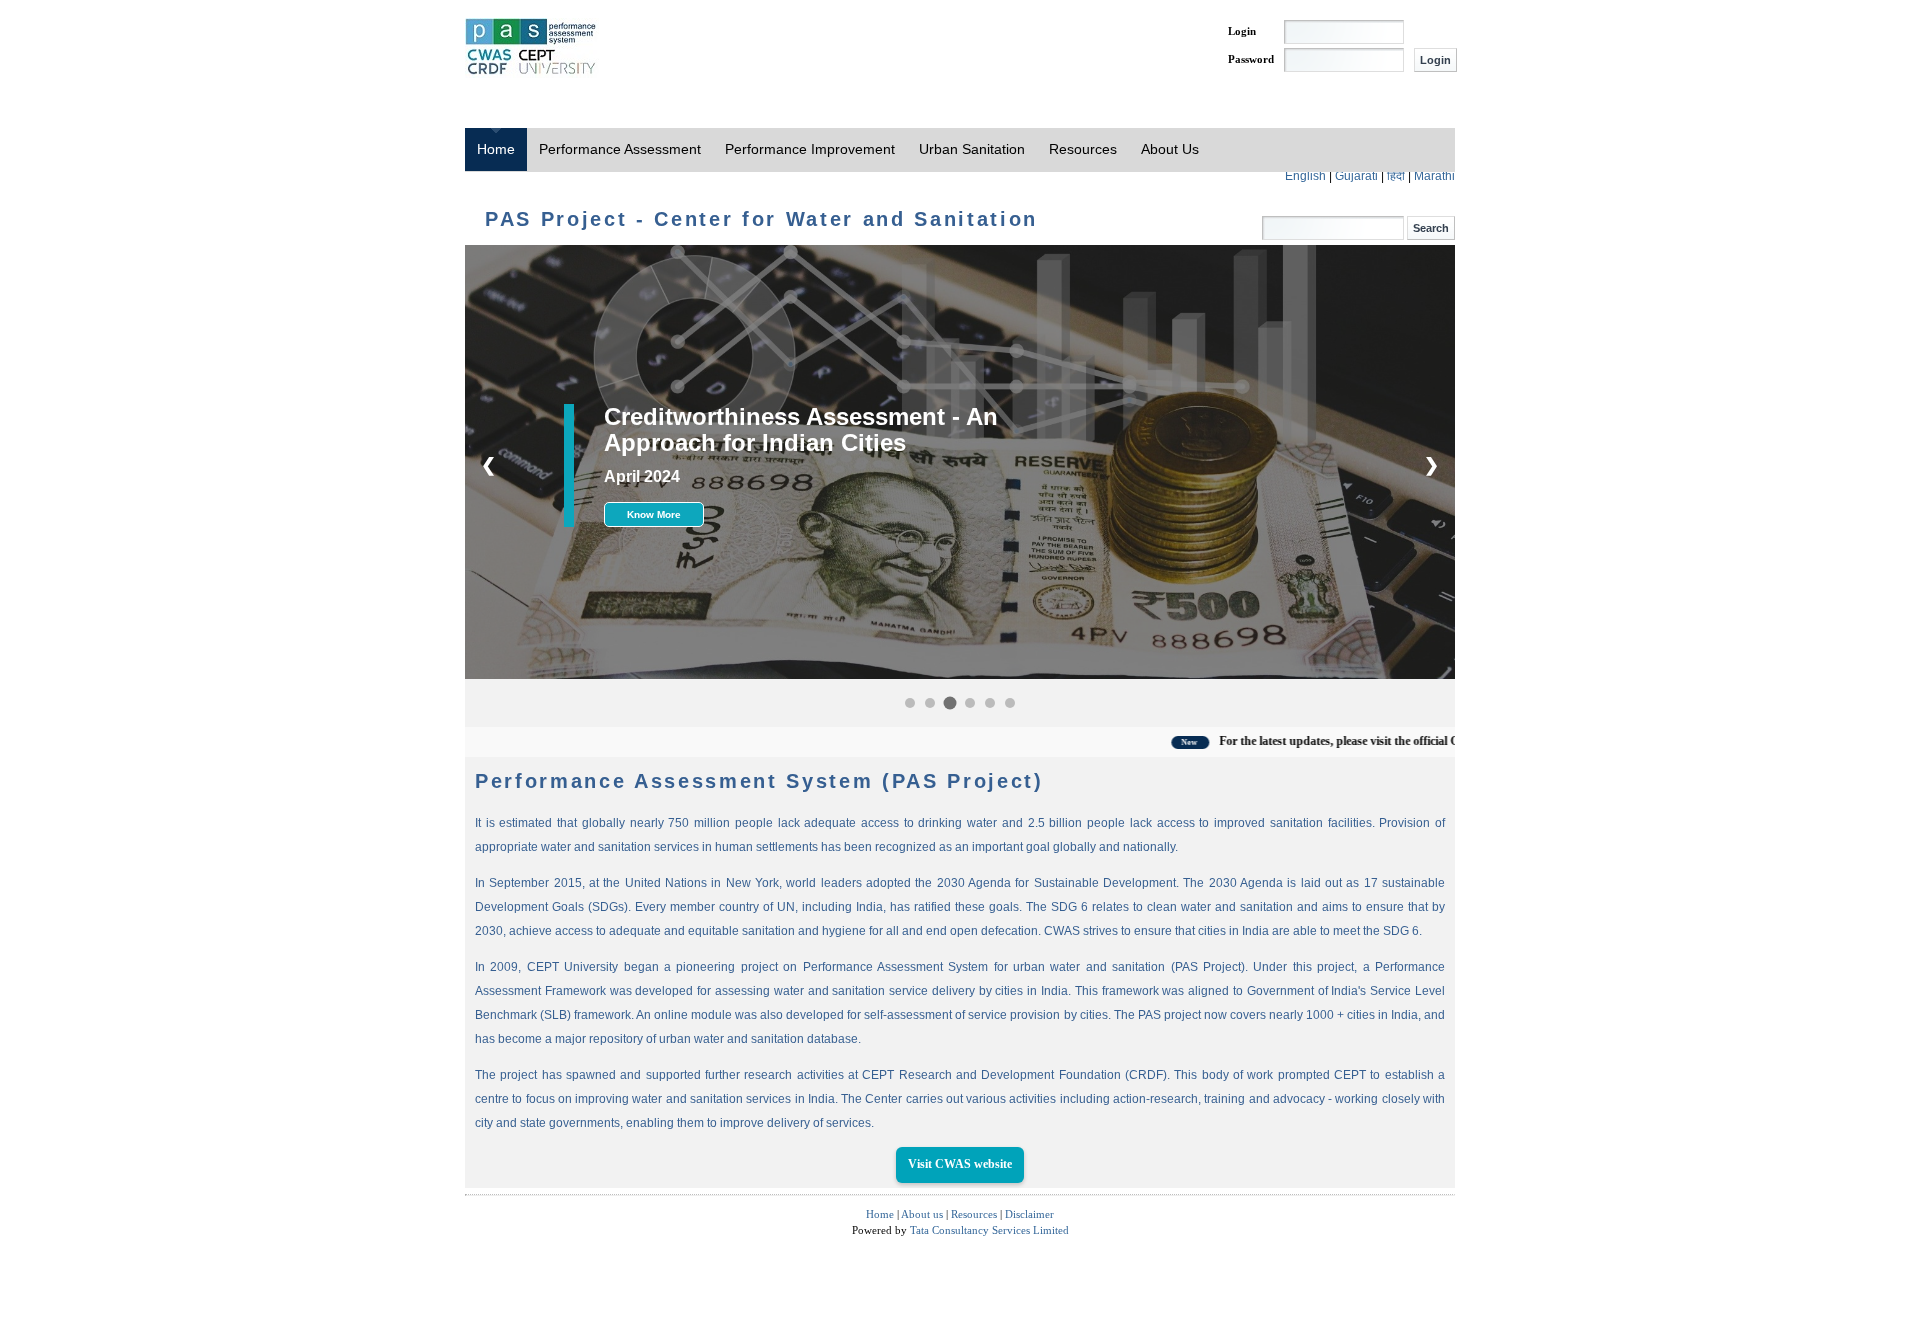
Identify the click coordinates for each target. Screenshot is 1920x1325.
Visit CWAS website (960, 1164)
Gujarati (1358, 176)
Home (496, 149)
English (1307, 176)
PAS (532, 48)
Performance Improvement (810, 149)
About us (922, 1214)
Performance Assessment (620, 149)
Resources (1083, 149)
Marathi (1434, 176)
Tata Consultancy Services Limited (989, 1230)
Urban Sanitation (972, 149)
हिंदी (1397, 176)
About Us (1170, 149)
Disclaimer (1029, 1214)
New (1109, 742)
